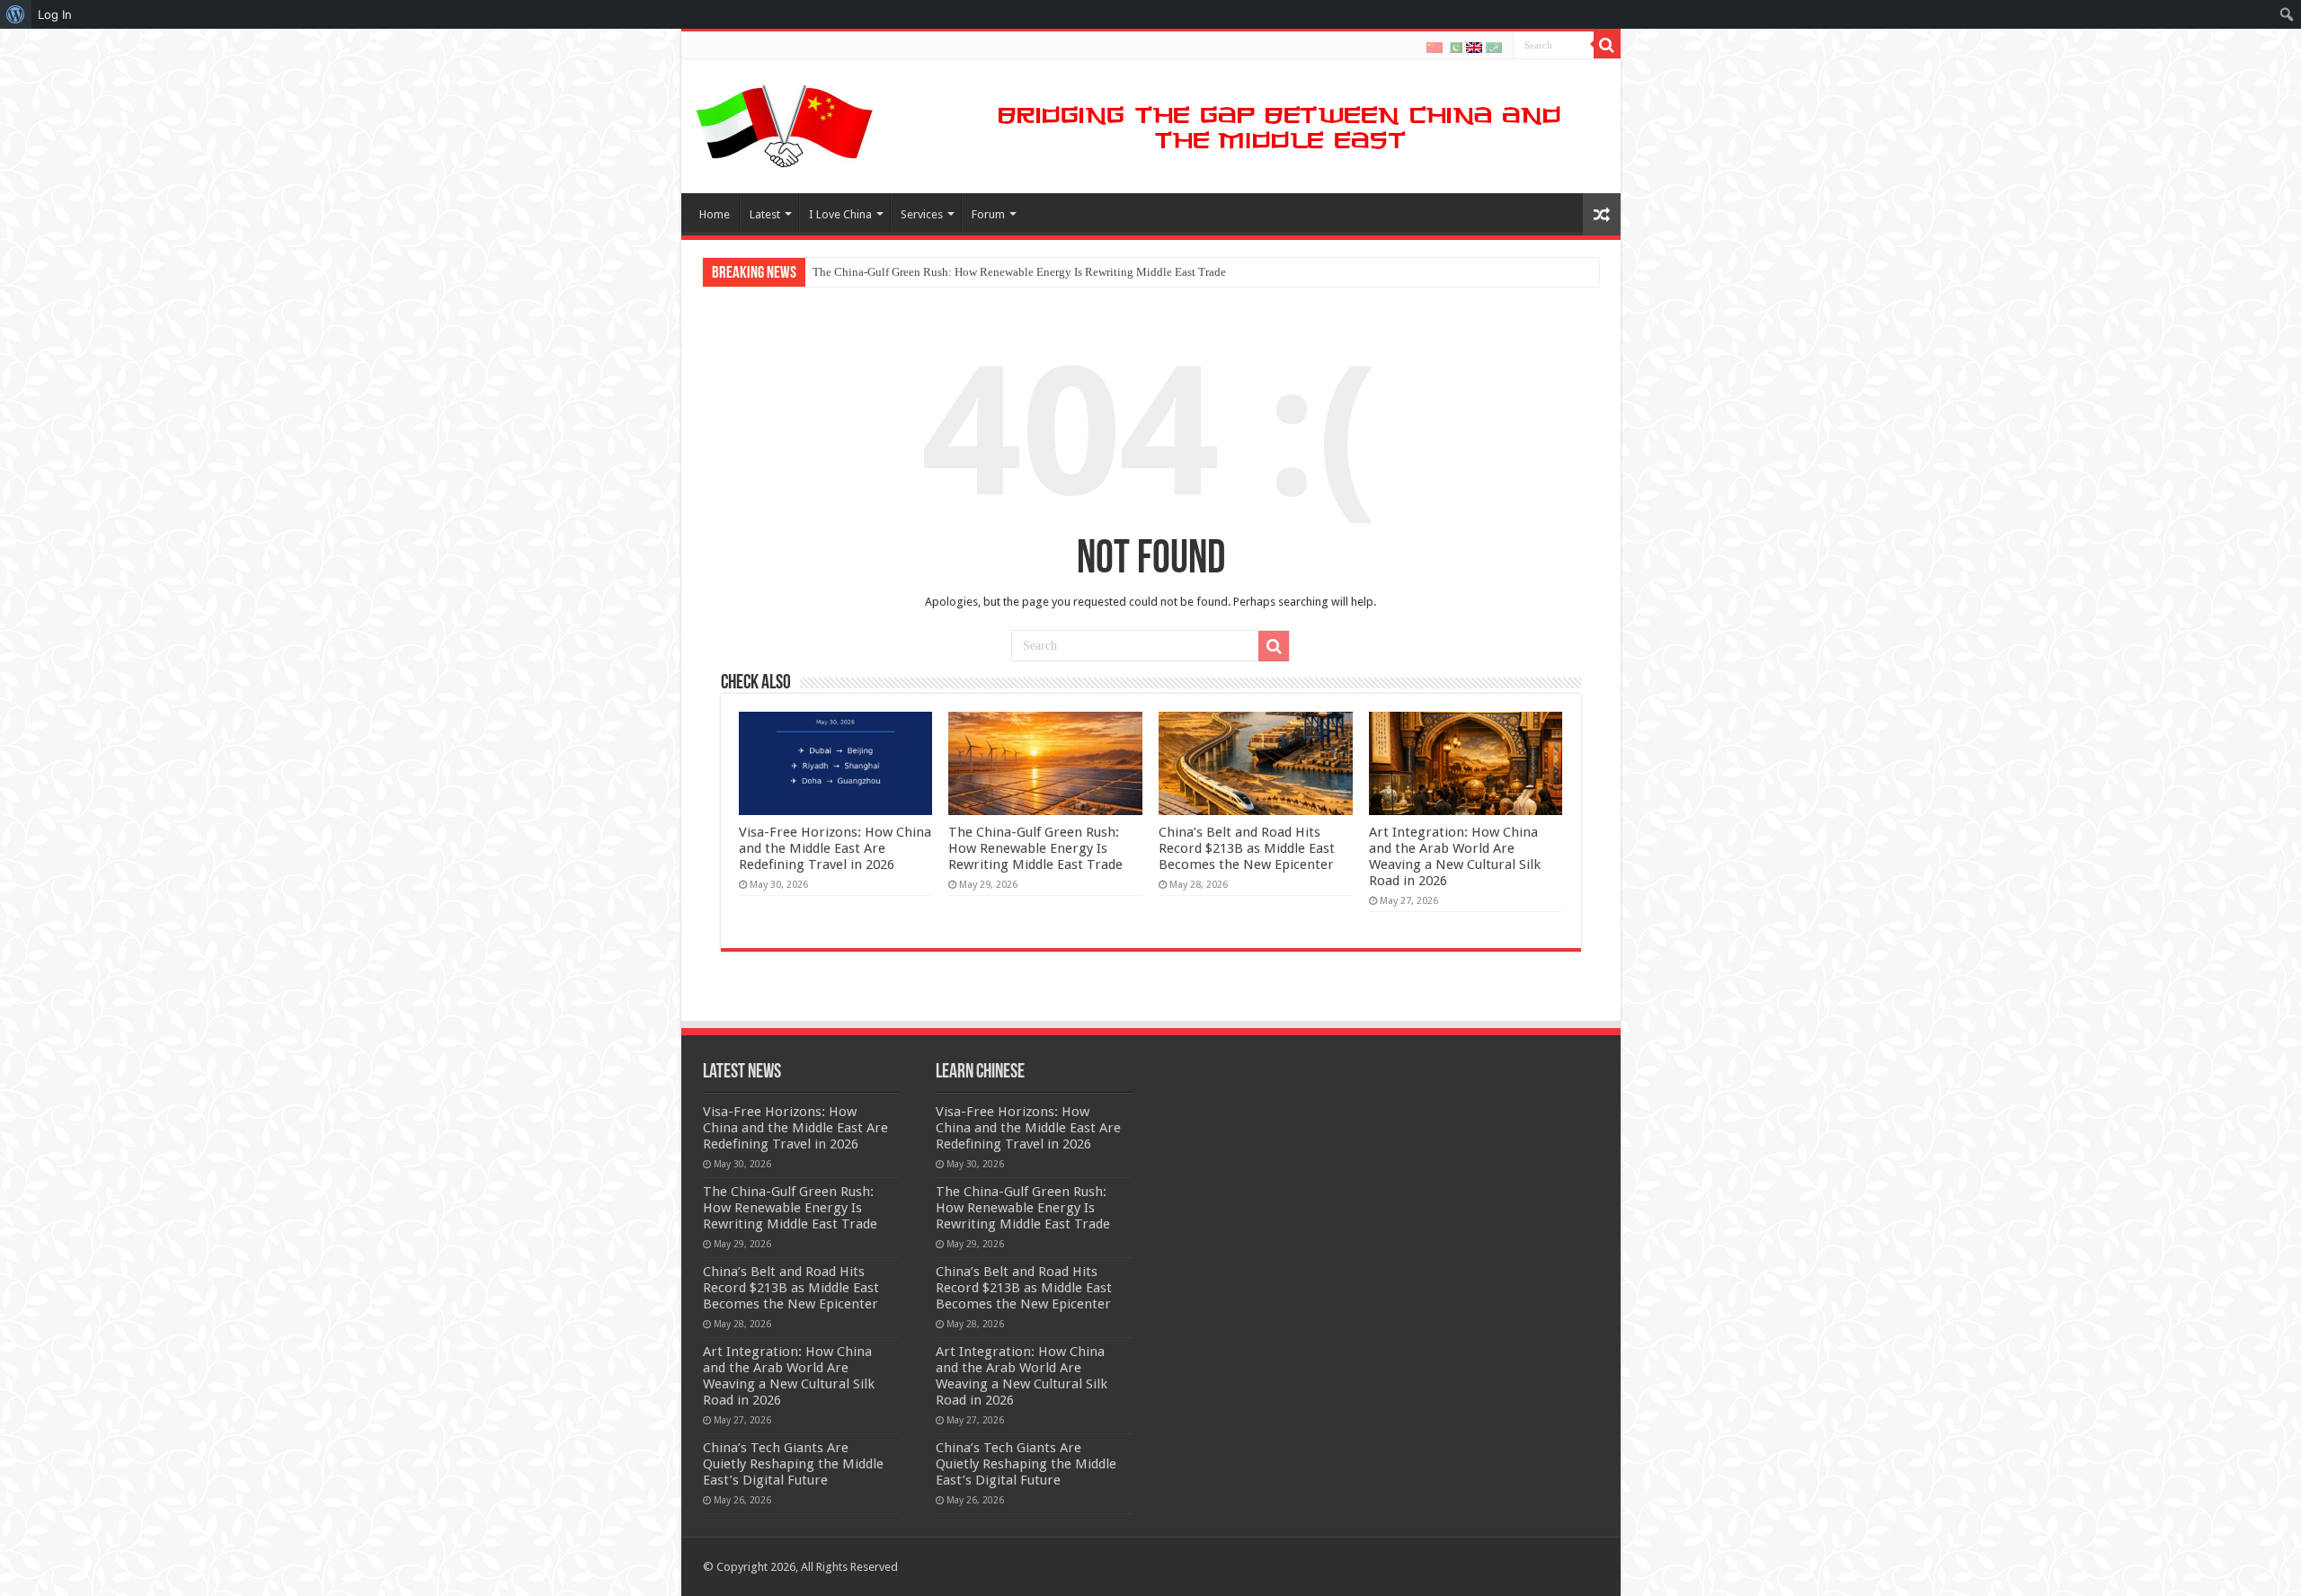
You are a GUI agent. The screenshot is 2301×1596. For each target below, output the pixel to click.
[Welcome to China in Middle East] (785, 123)
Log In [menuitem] (55, 14)
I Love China (840, 214)
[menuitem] (16, 14)
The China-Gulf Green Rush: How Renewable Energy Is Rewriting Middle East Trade (1019, 272)
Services (922, 214)
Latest (765, 214)
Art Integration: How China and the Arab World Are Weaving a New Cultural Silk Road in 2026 (1455, 856)
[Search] (1607, 45)
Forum (988, 214)
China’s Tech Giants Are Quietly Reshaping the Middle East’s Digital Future (793, 1464)
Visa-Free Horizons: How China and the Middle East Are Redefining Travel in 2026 (835, 848)
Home (715, 214)
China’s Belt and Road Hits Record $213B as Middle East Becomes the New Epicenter (1247, 848)
